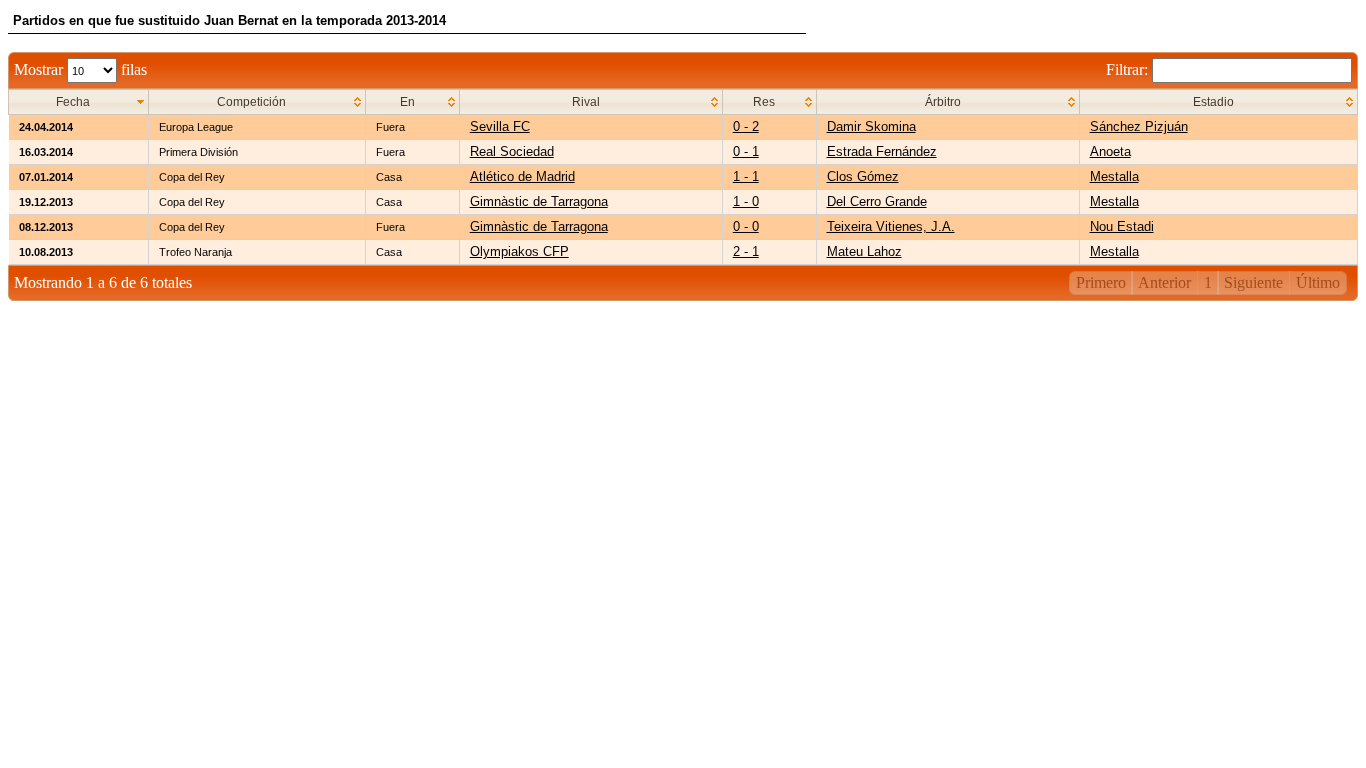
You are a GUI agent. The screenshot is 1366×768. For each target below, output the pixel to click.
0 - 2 (746, 126)
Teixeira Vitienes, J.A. (891, 226)
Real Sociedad (512, 151)
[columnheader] (79, 102)
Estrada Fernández (882, 151)
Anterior (1164, 282)
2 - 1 (746, 251)
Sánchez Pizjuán (1139, 126)
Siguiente (1253, 282)
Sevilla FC (500, 126)
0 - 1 (746, 151)
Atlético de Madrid (522, 176)
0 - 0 (746, 226)
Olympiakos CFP (519, 251)
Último (1318, 282)
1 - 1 (746, 176)
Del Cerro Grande (877, 201)
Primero (1101, 282)
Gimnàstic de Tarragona (539, 201)
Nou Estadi (1122, 226)
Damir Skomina (871, 126)
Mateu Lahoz (864, 251)
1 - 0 (746, 201)
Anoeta (1110, 151)
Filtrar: (1129, 69)
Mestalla (1114, 176)
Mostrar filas (80, 69)
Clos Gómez (863, 176)
